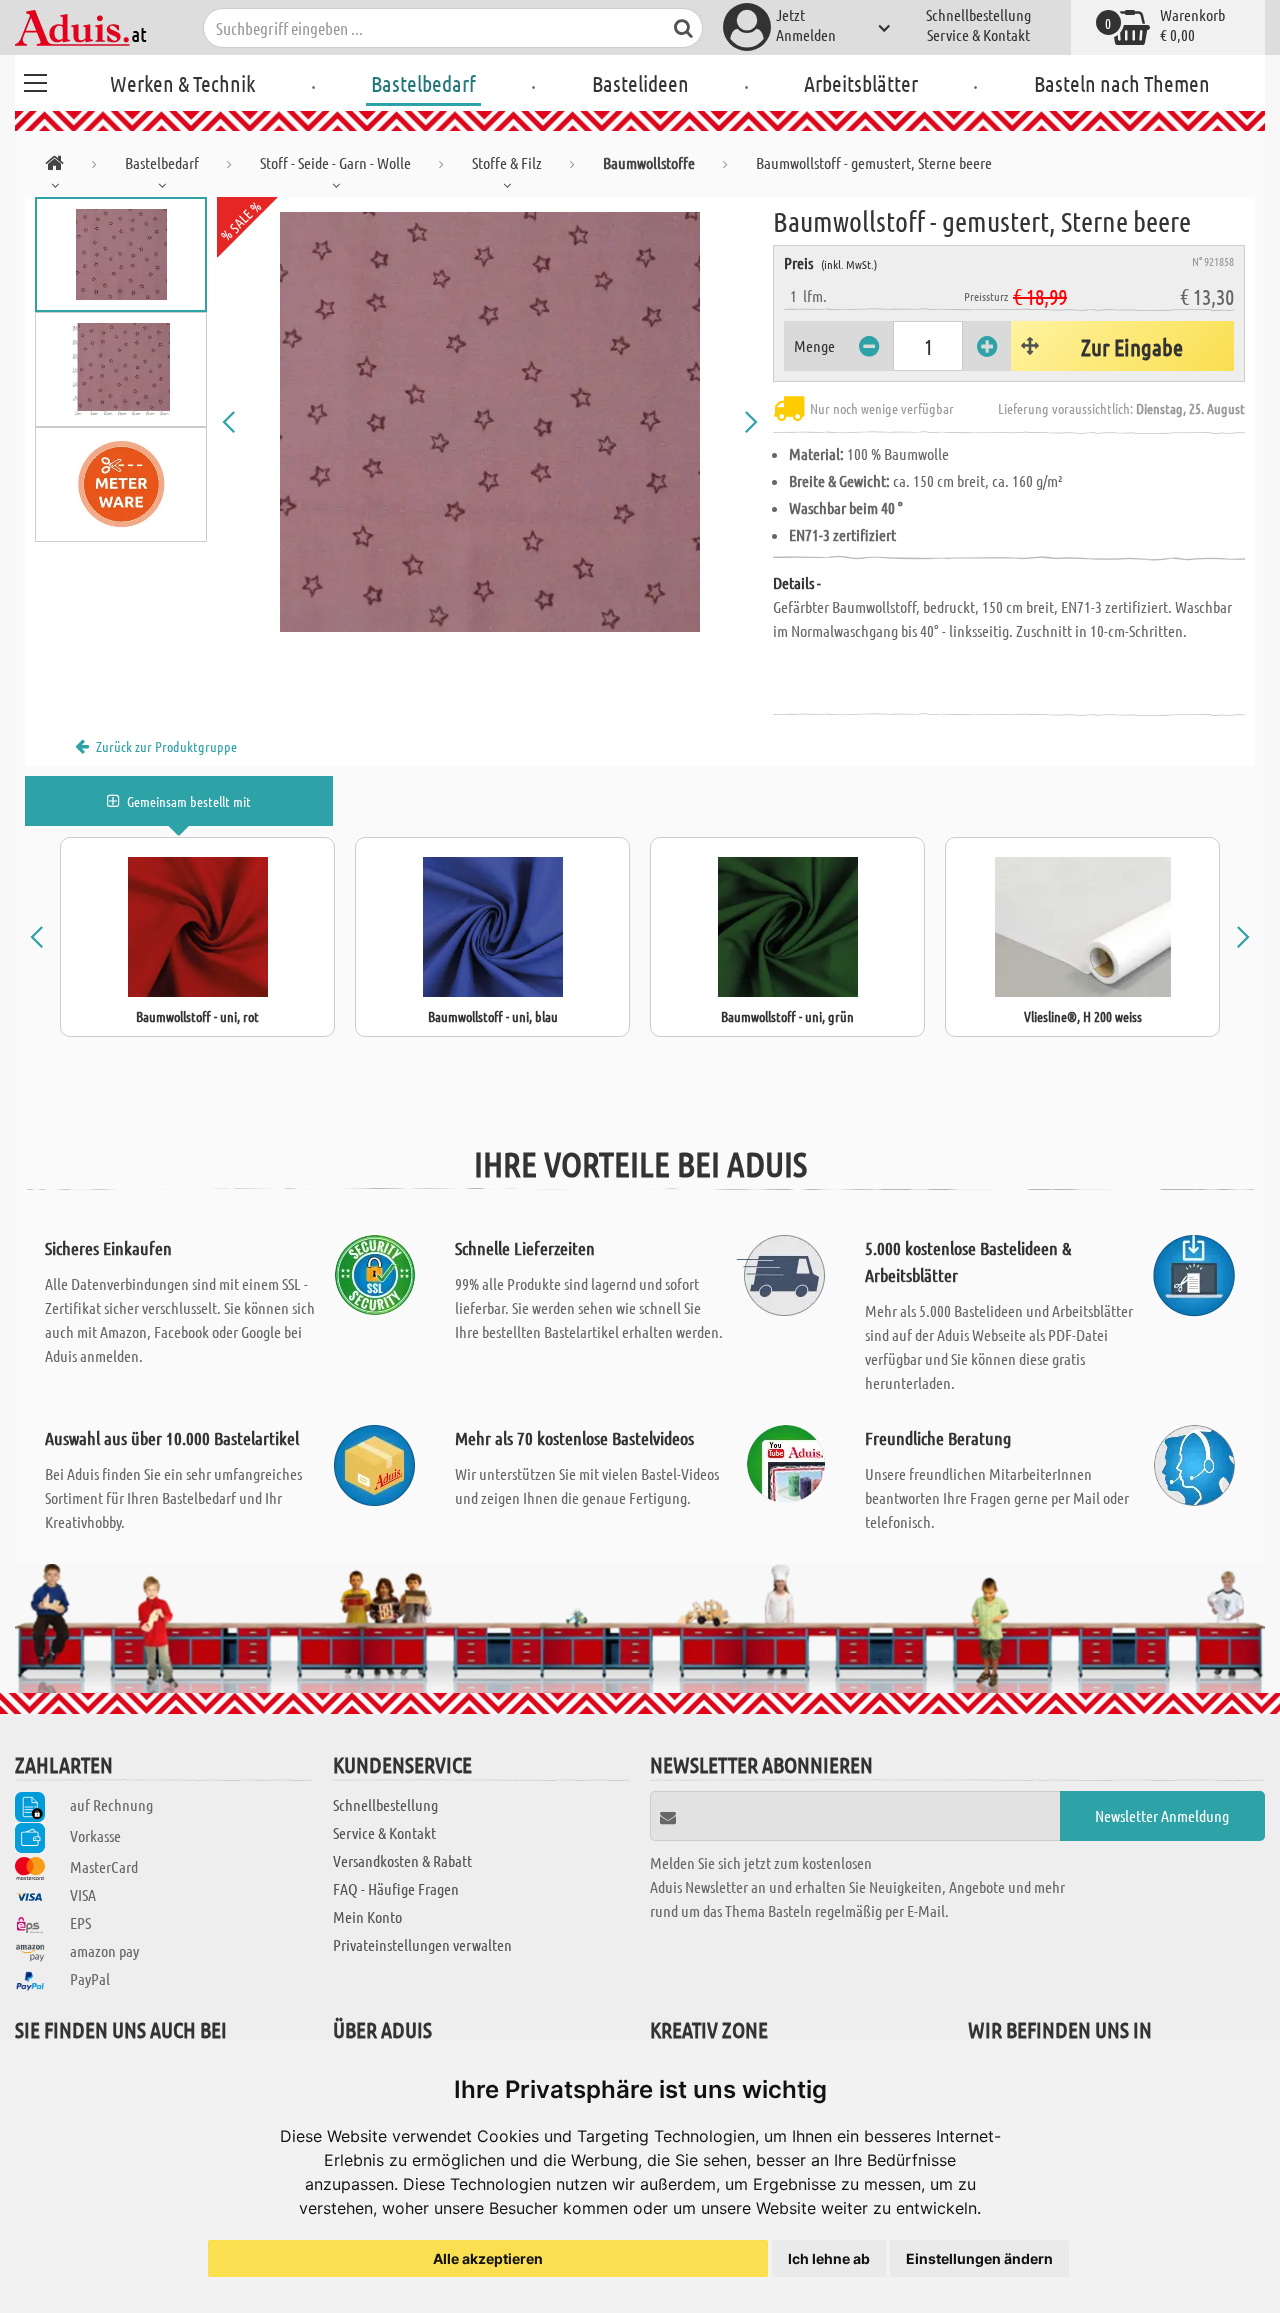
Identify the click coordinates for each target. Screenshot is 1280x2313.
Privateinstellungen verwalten (422, 1944)
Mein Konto (367, 1916)
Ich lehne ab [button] (829, 2258)
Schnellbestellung (978, 14)
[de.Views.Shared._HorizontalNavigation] (54, 166)
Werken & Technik (182, 83)
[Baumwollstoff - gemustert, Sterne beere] (490, 422)
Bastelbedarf (423, 83)
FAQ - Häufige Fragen (396, 1888)
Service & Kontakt (978, 34)
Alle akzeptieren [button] (488, 2258)
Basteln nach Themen (1122, 83)
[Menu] (35, 80)
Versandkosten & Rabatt (402, 1860)
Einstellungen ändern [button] (979, 2258)
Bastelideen (640, 83)
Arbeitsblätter (861, 83)
